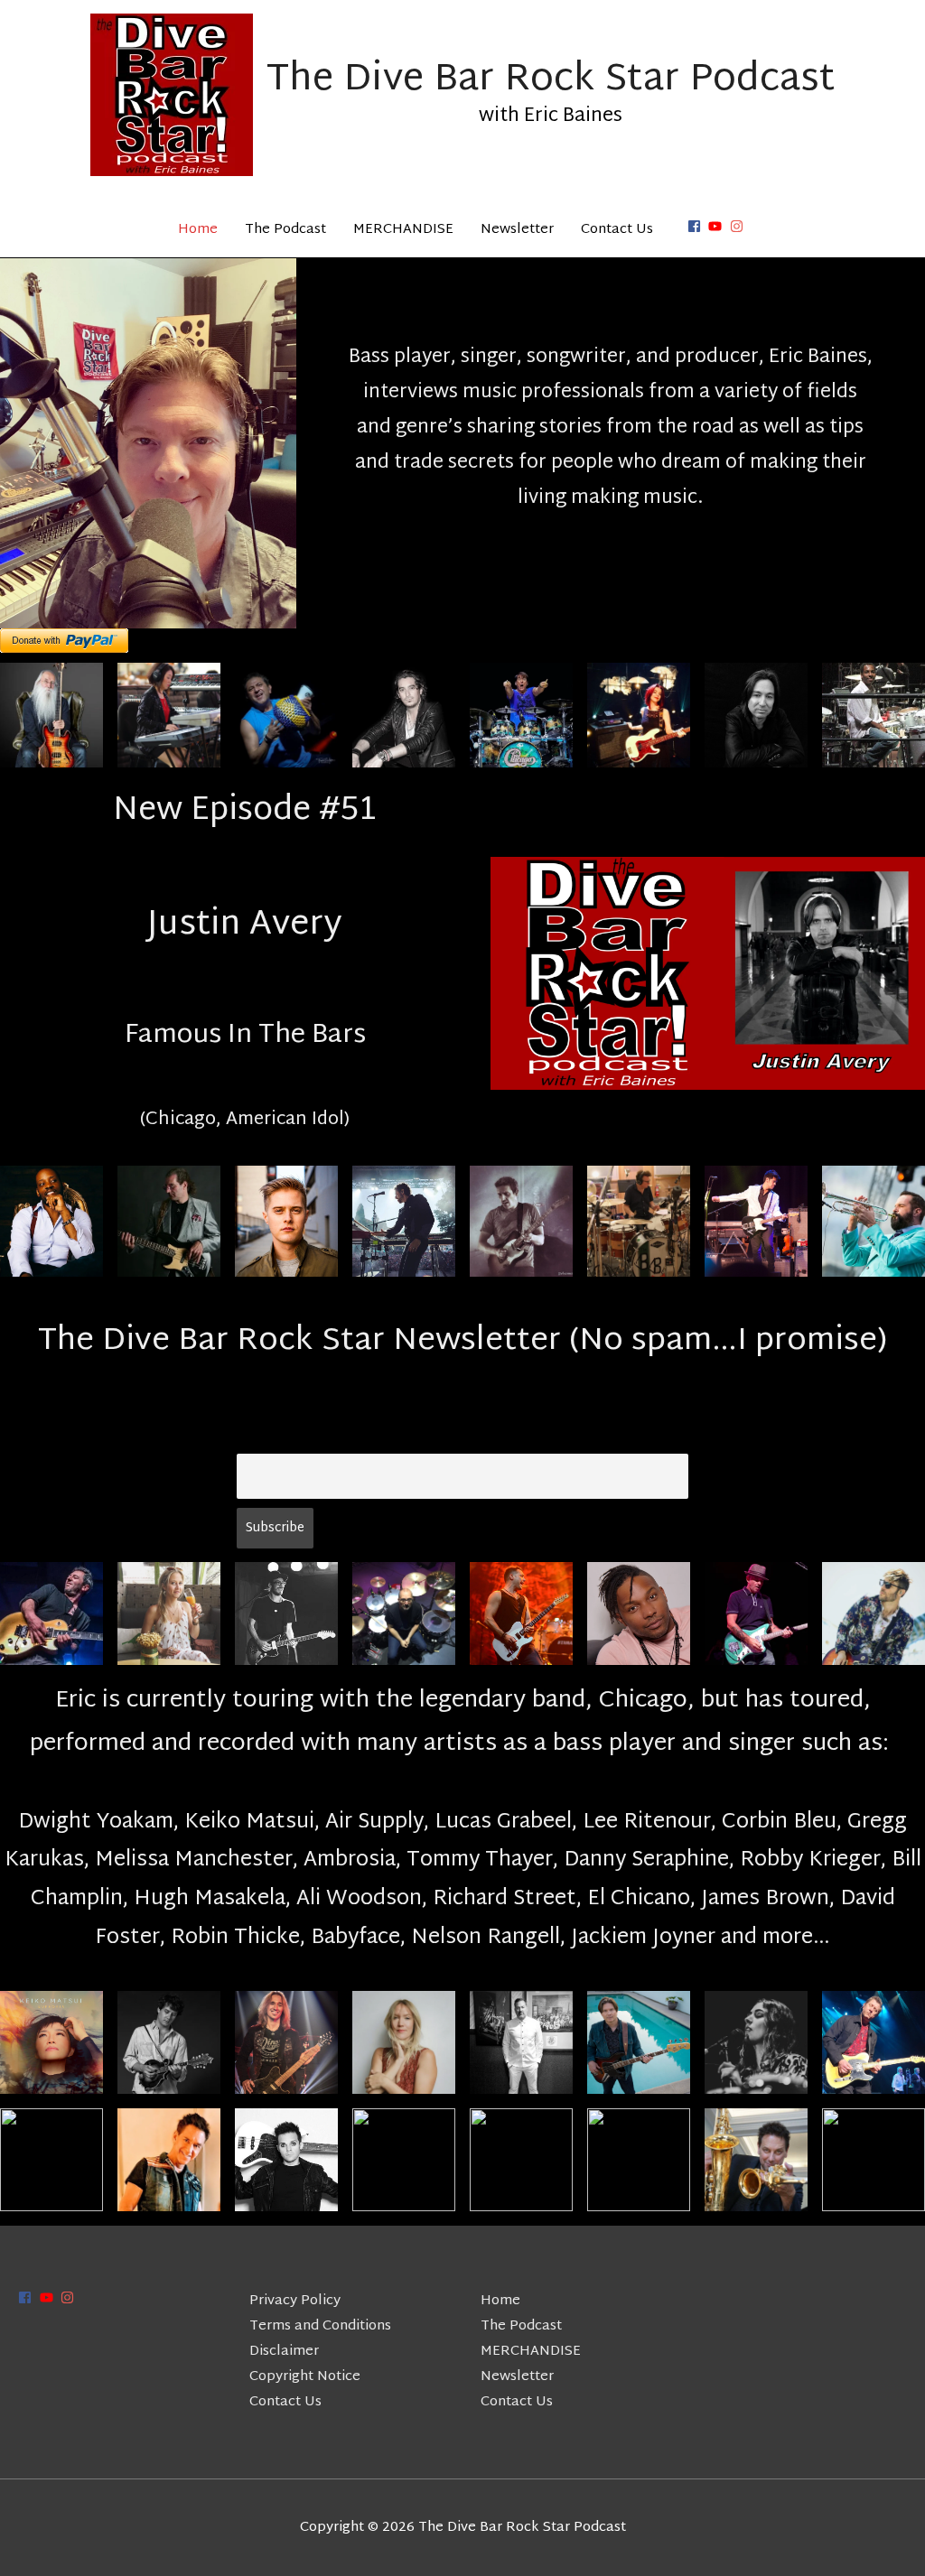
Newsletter (517, 230)
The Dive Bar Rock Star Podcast (551, 80)
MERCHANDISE (403, 230)
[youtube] (717, 226)
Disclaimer (284, 2352)
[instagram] (739, 226)
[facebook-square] (696, 226)
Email (257, 1438)
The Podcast (285, 230)
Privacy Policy (295, 2301)
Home (198, 230)
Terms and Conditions (320, 2326)
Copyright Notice (305, 2377)
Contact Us (617, 230)
